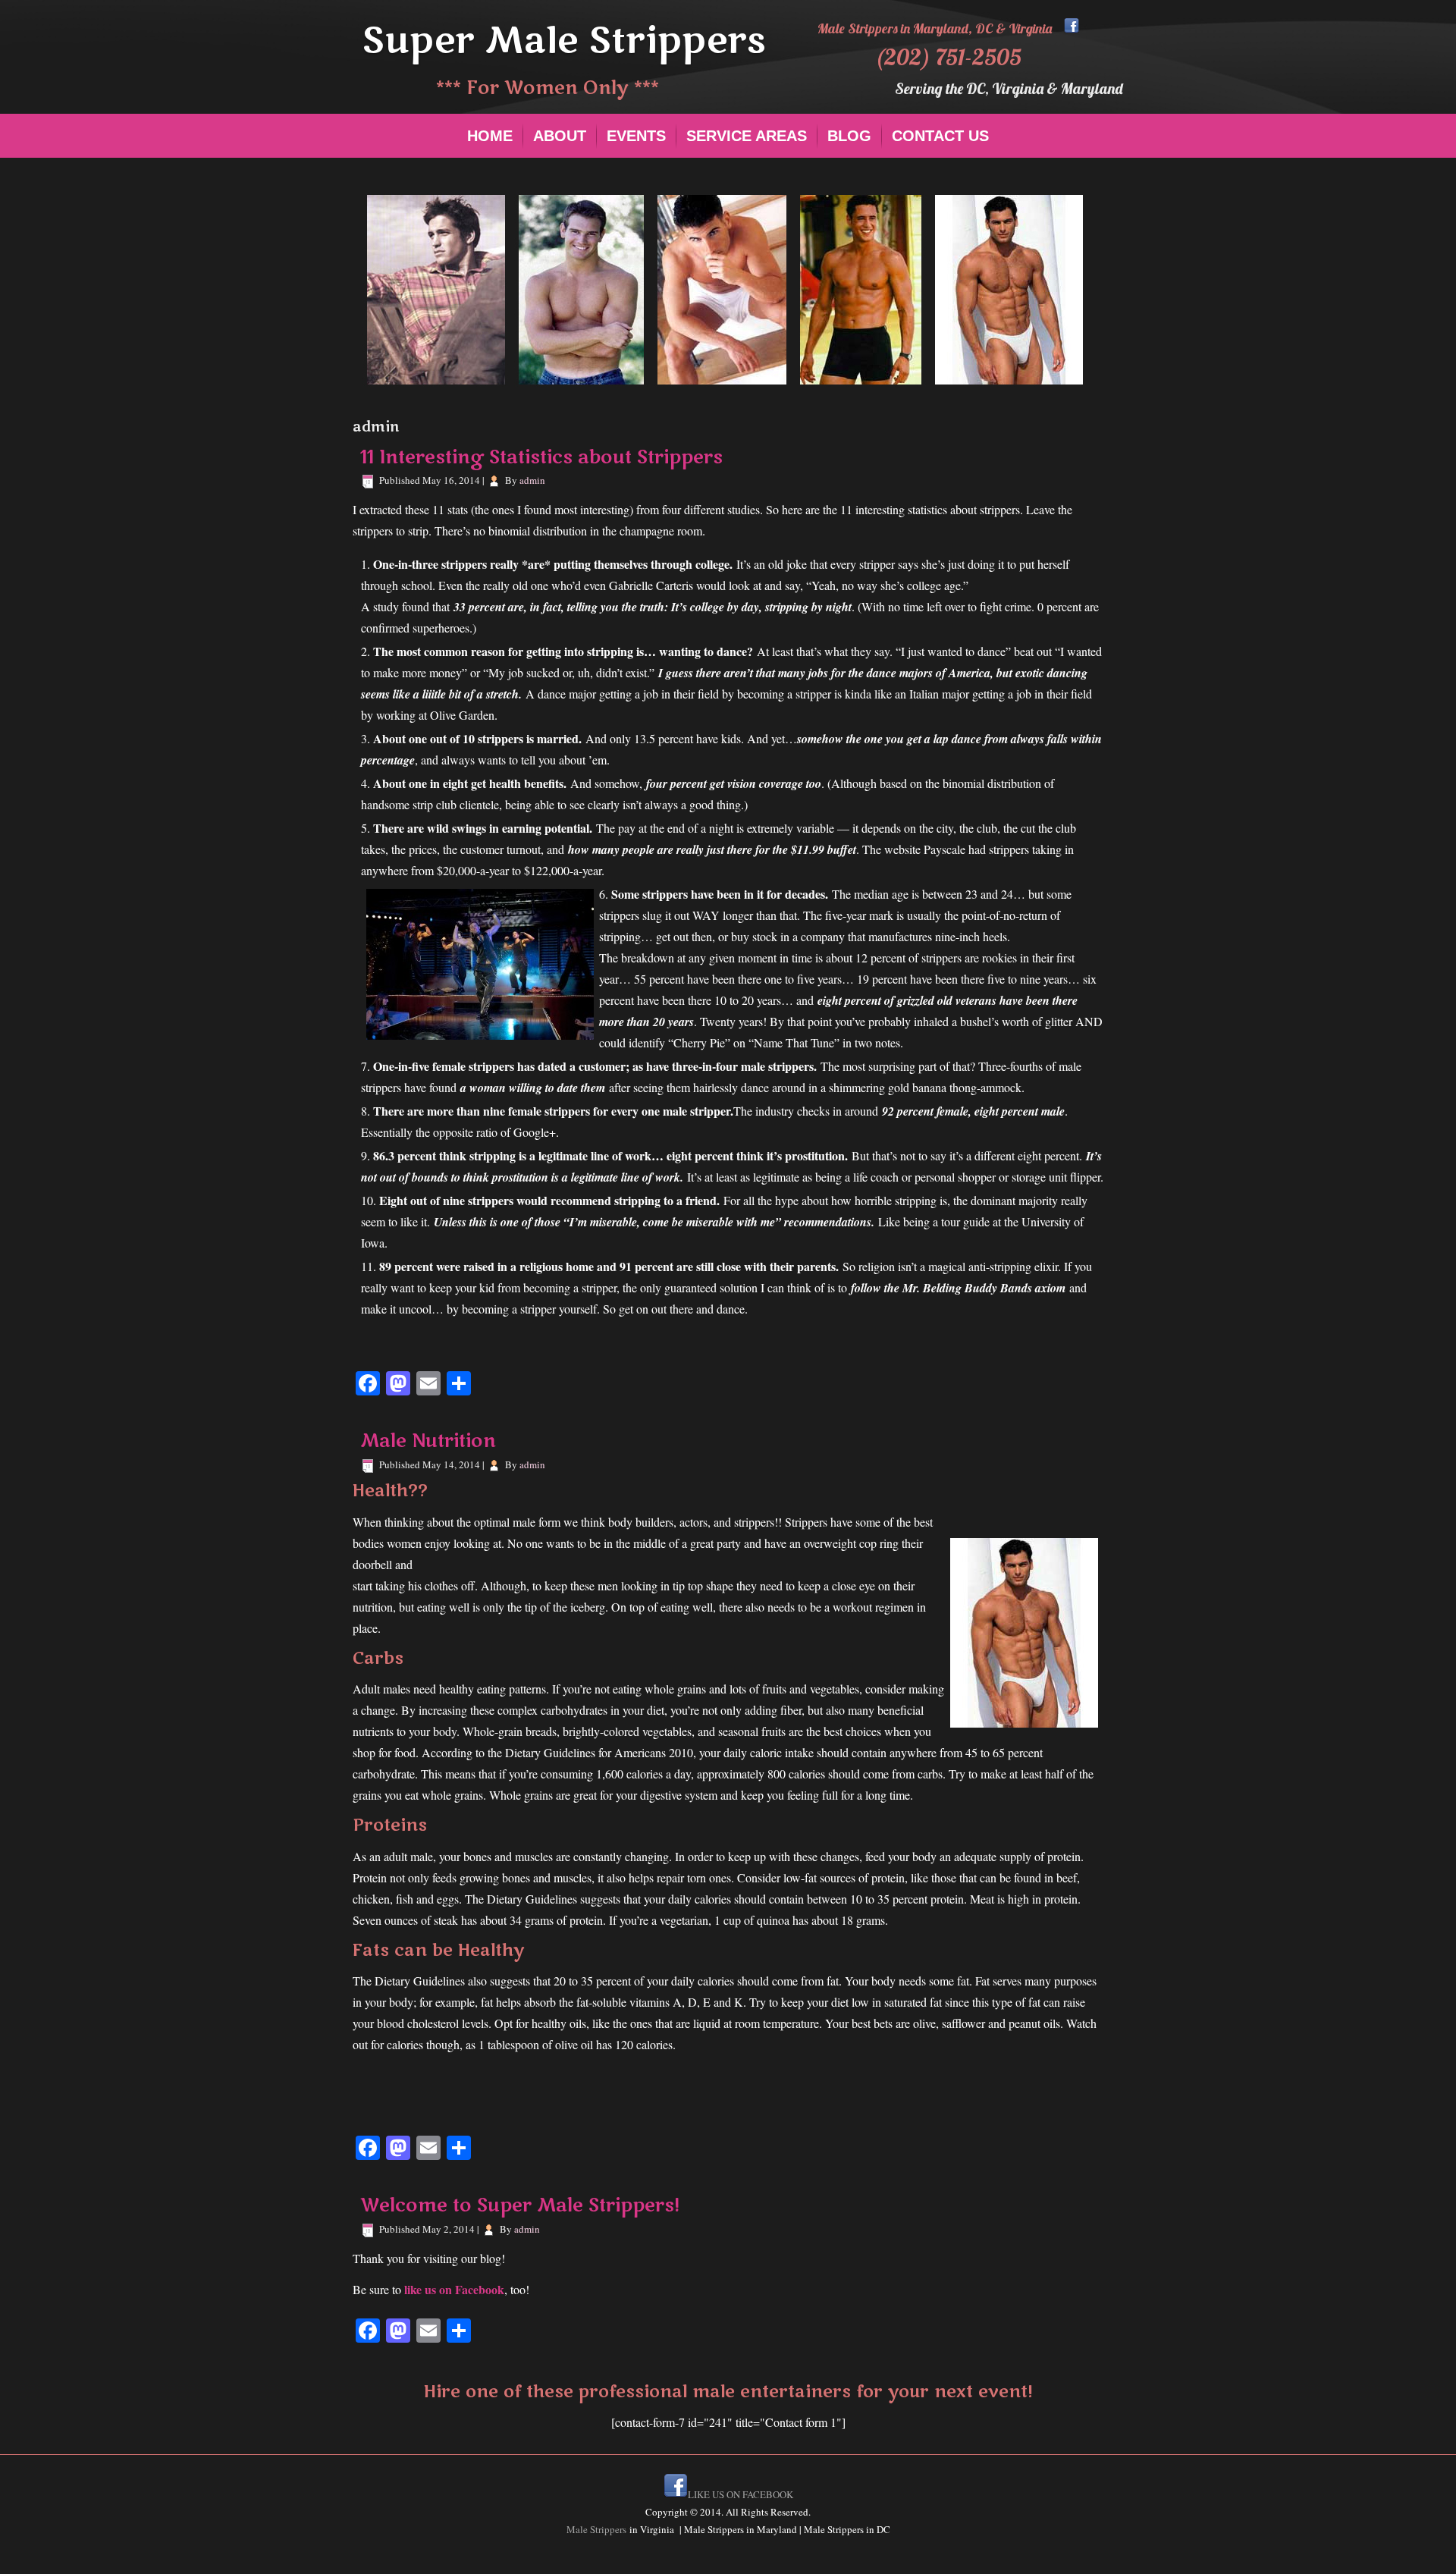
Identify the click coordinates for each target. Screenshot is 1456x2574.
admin (532, 480)
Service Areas (747, 136)
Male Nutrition (428, 1441)
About (560, 136)
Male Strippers (598, 2529)
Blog (849, 136)
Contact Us (940, 136)
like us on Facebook (453, 2289)
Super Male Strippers (564, 41)
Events (636, 136)
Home (490, 136)
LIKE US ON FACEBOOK (741, 2494)
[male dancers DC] (1072, 28)
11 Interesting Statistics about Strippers (541, 458)
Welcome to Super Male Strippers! (520, 2206)
